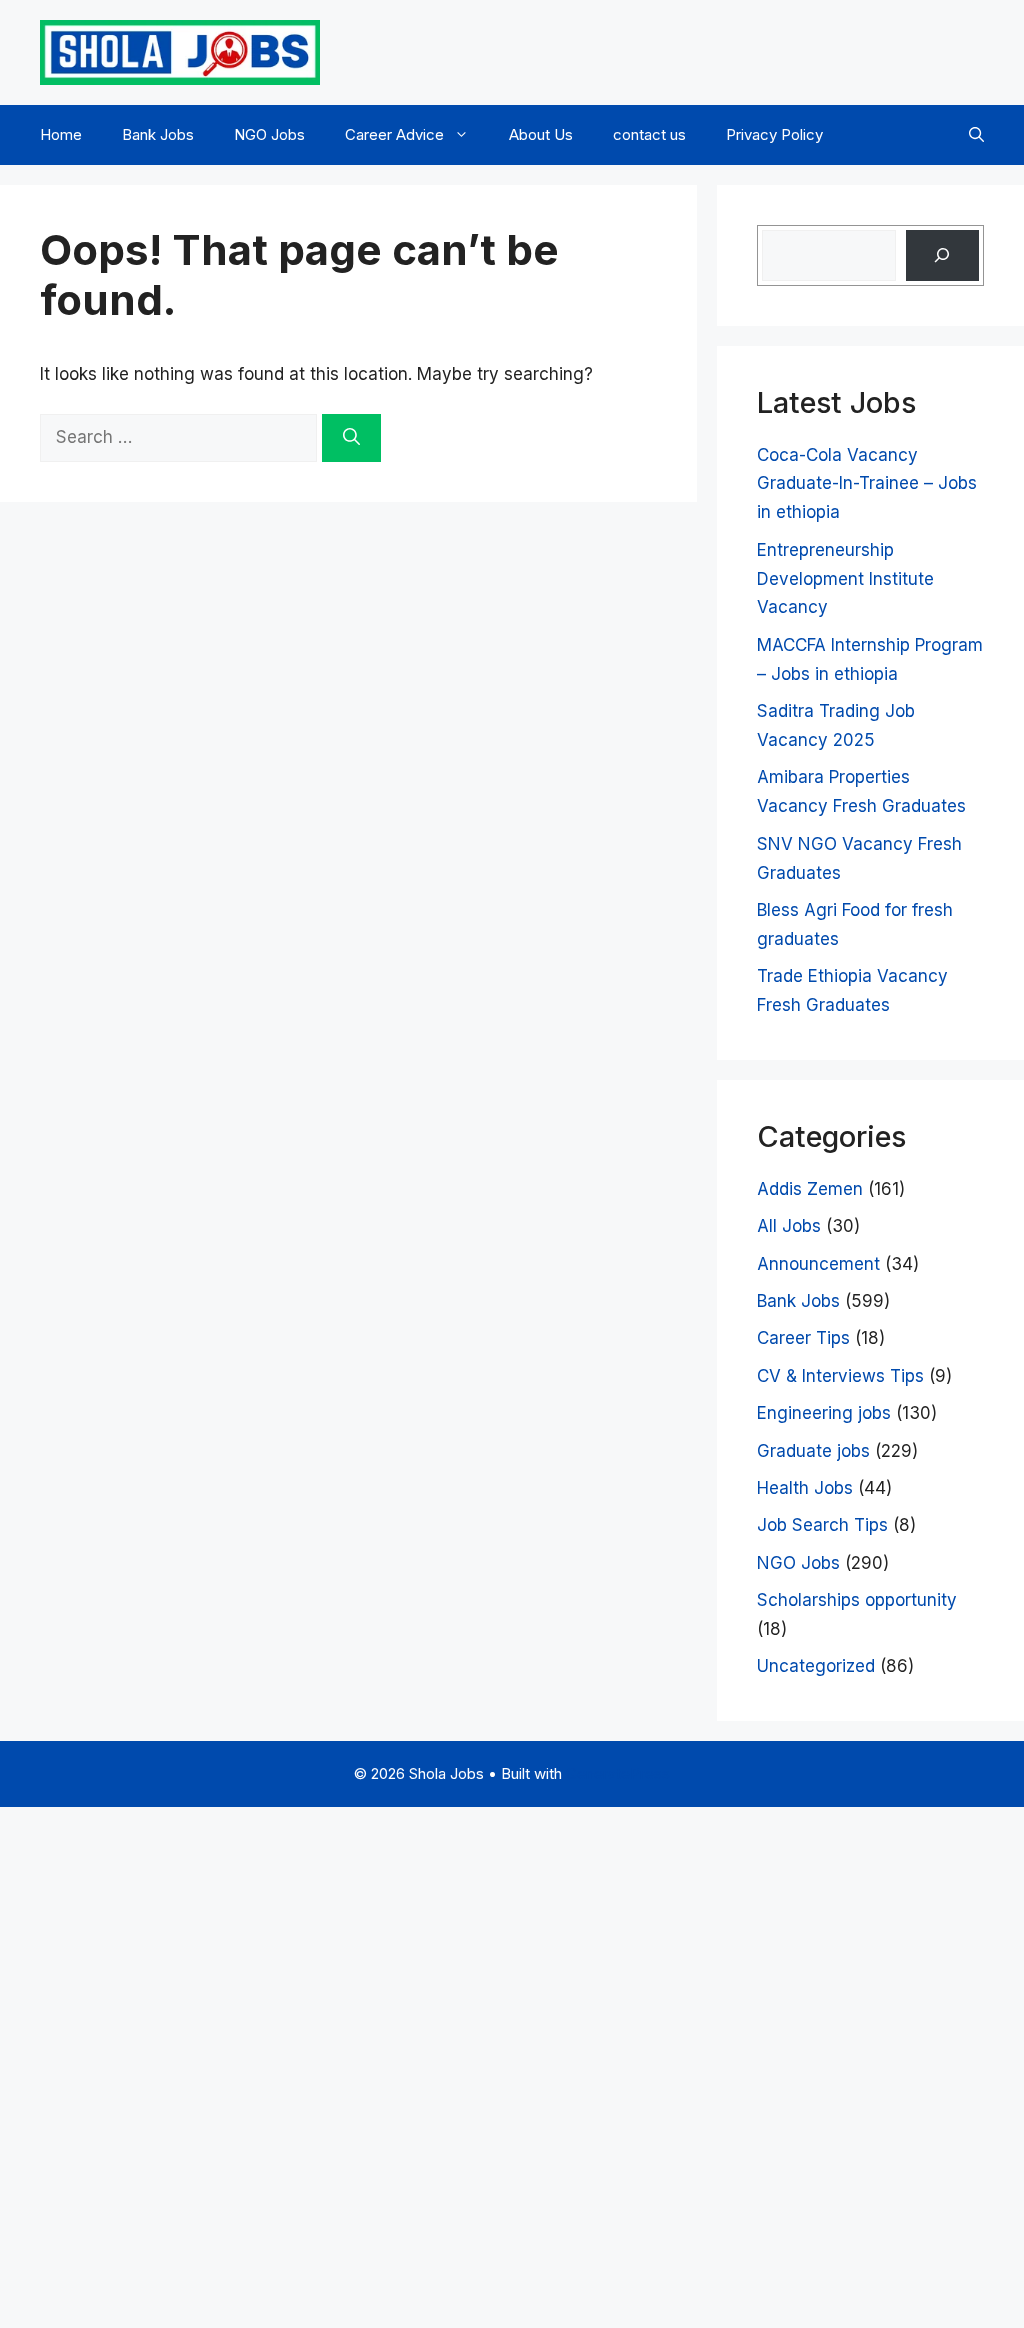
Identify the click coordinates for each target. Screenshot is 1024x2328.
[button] (976, 135)
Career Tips (803, 1338)
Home (61, 134)
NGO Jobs (269, 134)
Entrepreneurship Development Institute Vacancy (845, 579)
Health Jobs (805, 1488)
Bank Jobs (158, 134)
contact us (649, 134)
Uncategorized (816, 1666)
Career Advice (394, 134)
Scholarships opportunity (857, 1600)
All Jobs (789, 1226)
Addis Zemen (810, 1189)
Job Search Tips (822, 1525)
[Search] (351, 438)
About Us (541, 134)
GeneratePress (618, 1773)
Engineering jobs (824, 1413)
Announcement (818, 1264)
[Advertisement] (512, 2063)
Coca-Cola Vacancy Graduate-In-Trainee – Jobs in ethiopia (867, 484)
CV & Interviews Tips (840, 1376)
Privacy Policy (774, 134)
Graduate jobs (813, 1451)
